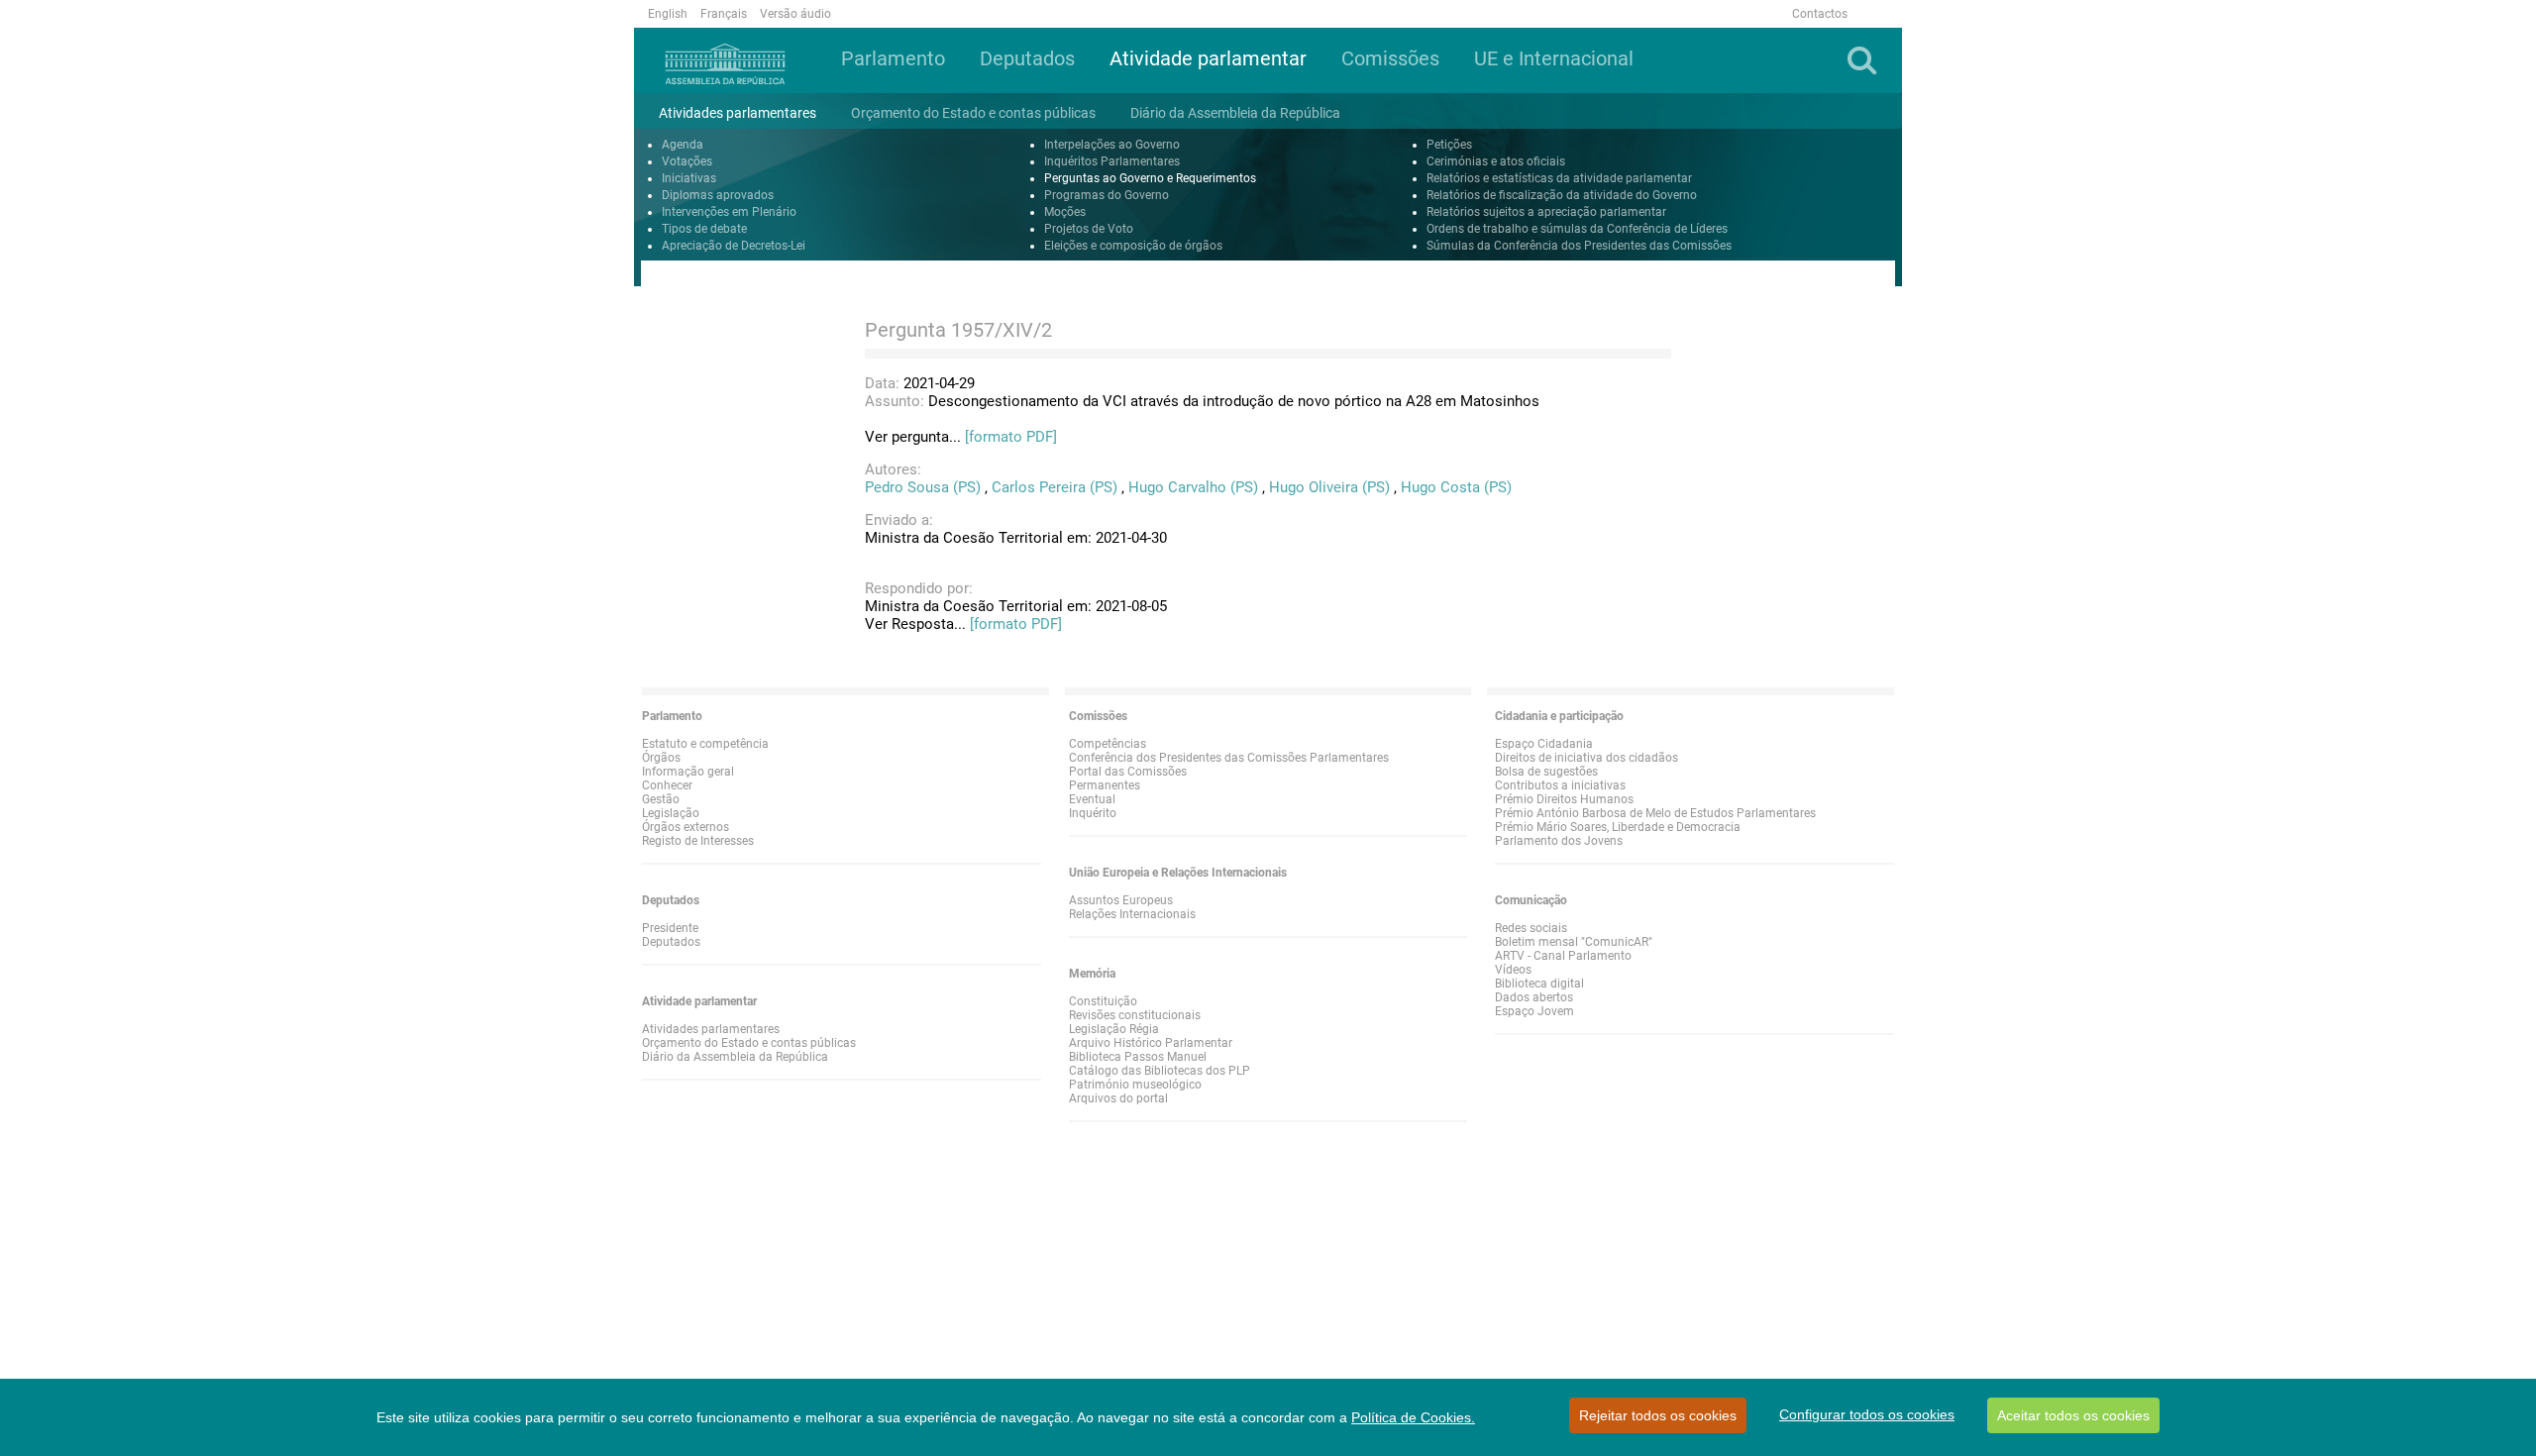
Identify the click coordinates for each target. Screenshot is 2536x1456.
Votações (687, 161)
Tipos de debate (704, 229)
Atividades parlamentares (711, 1029)
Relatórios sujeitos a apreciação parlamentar (1546, 212)
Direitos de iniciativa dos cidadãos (1586, 758)
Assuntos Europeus (1121, 900)
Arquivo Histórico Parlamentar (1151, 1043)
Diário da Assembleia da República (735, 1057)
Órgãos (661, 758)
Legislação (671, 813)
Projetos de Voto (1089, 229)
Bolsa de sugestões (1546, 772)
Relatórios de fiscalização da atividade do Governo (1562, 195)
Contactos (1820, 14)
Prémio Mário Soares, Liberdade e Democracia (1618, 827)
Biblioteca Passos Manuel (1138, 1057)
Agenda (683, 145)
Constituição (1103, 1001)
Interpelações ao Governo (1112, 145)
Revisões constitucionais (1135, 1015)
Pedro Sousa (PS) (923, 487)
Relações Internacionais (1132, 914)
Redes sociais (1531, 928)
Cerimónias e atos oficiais (1496, 161)
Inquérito (1093, 813)
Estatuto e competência (705, 744)
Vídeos (1513, 970)
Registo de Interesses (698, 841)
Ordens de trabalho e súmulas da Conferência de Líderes (1577, 229)
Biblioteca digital (1539, 984)
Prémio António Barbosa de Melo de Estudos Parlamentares (1655, 813)
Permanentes (1105, 785)
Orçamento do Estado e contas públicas (749, 1043)
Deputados (671, 942)
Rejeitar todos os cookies (1658, 1415)
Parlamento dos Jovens (1559, 841)
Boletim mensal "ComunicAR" (1574, 942)
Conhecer (667, 785)
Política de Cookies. (1413, 1417)
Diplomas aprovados (718, 195)
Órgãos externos (686, 827)
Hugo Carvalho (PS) (1193, 487)
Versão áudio (795, 14)
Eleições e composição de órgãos (1133, 246)
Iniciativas (689, 178)
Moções (1065, 212)
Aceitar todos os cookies (2073, 1415)
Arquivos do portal (1118, 1098)
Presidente (670, 928)
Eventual (1092, 799)
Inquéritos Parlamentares (1112, 161)
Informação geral (688, 772)
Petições (1449, 145)
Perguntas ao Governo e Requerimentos (1150, 178)
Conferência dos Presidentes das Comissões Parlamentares (1229, 758)
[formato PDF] (1011, 437)
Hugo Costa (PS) (1456, 487)
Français (724, 14)
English (668, 14)
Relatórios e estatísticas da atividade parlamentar (1559, 178)
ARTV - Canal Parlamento (1563, 956)
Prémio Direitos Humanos (1564, 799)
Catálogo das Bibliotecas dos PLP (1160, 1071)
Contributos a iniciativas (1560, 785)
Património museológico (1135, 1085)
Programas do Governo (1107, 195)
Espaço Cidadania (1544, 744)
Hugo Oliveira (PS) (1329, 487)
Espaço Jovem (1534, 1011)
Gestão (661, 799)
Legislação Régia (1114, 1029)
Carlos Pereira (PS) (1055, 487)
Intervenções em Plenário (729, 212)
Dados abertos (1534, 997)
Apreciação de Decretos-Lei (734, 246)
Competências (1108, 744)
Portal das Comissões (1128, 772)
